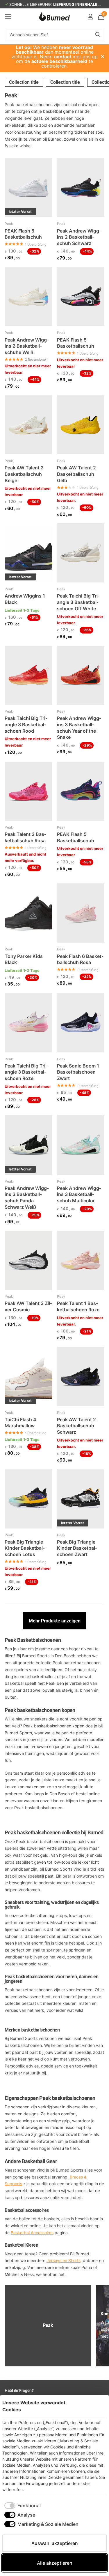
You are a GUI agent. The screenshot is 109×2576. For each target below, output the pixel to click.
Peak (9, 224)
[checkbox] (23, 2506)
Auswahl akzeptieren (55, 2543)
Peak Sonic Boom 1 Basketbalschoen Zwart (78, 1072)
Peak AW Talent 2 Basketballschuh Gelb (76, 474)
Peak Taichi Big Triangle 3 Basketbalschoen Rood (26, 724)
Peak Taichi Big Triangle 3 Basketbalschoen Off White (78, 602)
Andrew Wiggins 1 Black (25, 599)
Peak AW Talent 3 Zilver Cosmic (28, 1306)
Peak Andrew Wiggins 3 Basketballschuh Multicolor (79, 1194)
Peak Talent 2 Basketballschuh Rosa (25, 837)
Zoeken (98, 34)
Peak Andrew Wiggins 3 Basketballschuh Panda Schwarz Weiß (27, 1198)
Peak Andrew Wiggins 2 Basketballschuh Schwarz (79, 237)
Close (103, 57)
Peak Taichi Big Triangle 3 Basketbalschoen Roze (26, 1072)
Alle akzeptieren (55, 2563)
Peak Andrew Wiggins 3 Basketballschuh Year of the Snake (79, 728)
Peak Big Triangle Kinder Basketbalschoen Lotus (25, 1548)
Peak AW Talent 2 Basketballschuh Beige (24, 474)
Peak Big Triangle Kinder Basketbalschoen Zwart (77, 1548)
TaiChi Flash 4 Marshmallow (20, 1423)
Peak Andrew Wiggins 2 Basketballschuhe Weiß (27, 346)
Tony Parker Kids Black (24, 959)
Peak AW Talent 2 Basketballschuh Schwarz (76, 1426)
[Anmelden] (90, 17)
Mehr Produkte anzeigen (55, 1621)
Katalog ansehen (8, 16)
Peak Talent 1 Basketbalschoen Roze (78, 1306)
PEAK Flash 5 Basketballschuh (23, 234)
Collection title (24, 82)
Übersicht (93, 2406)
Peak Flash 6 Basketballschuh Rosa (80, 959)
